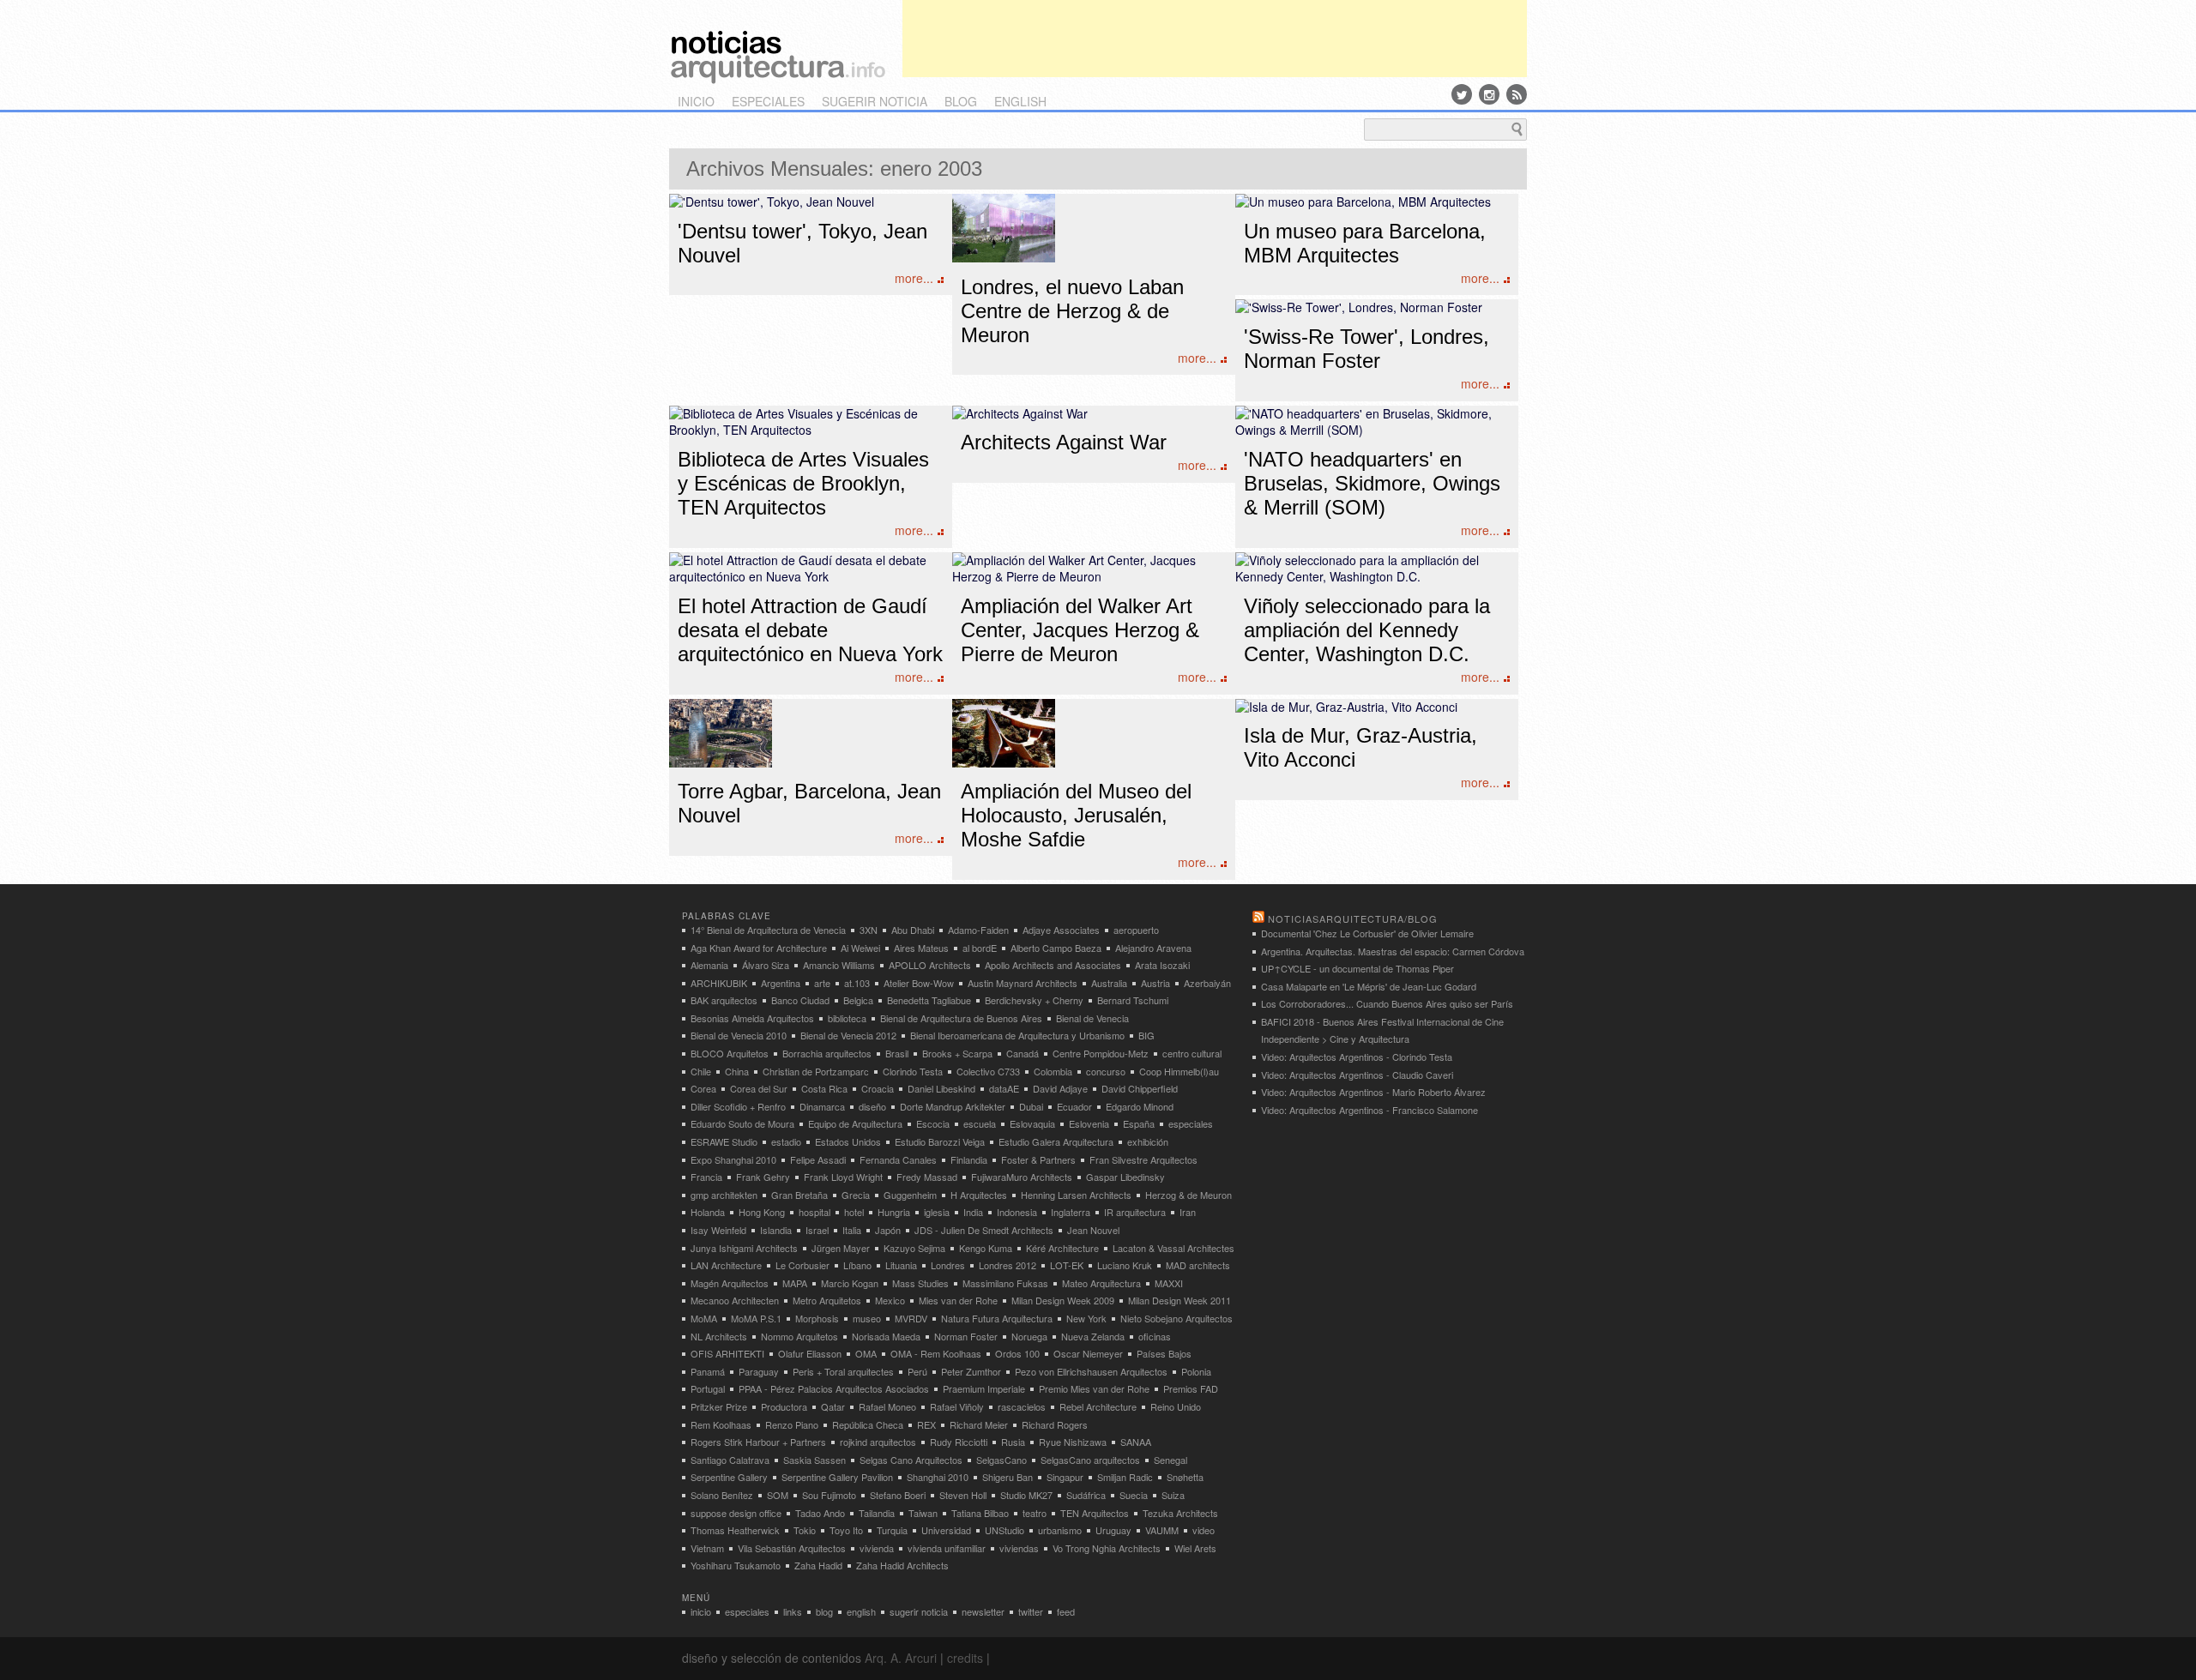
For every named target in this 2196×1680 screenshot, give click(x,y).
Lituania (901, 1265)
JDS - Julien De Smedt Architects (984, 1230)
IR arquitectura (1135, 1212)
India (973, 1212)
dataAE (1004, 1088)
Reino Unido (1176, 1406)
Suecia (1134, 1495)
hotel (854, 1212)
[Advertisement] (1215, 39)
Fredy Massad (927, 1177)
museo (867, 1318)
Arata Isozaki (1162, 965)
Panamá (708, 1371)
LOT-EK (1067, 1265)
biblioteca (847, 1018)
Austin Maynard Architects (1023, 983)
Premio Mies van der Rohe (1094, 1388)
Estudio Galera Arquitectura (1056, 1141)
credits (965, 1658)
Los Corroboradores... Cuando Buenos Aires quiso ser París (1387, 1003)
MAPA (795, 1283)
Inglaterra (1071, 1212)
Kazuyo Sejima (914, 1248)
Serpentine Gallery (729, 1477)
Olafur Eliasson (810, 1353)
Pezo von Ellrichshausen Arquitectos (1091, 1371)
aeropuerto (1136, 930)
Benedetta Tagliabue (929, 1000)
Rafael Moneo (887, 1406)
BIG (1146, 1035)
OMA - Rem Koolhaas (936, 1353)
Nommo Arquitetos (799, 1336)
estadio (786, 1141)
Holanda (708, 1212)
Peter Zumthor (971, 1371)
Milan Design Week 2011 (1179, 1300)
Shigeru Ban (1008, 1477)
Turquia (892, 1530)
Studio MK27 (1026, 1495)
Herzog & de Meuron (1188, 1195)
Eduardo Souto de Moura (742, 1123)
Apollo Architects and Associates (1053, 965)
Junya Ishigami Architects (744, 1248)
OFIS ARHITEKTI (727, 1353)
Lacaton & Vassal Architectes (1173, 1248)
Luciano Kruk (1125, 1265)
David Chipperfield (1140, 1088)
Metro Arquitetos (827, 1300)
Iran (1188, 1212)
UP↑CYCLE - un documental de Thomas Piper (1357, 968)
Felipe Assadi (818, 1159)
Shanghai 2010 (938, 1477)
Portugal (708, 1388)
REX (926, 1424)
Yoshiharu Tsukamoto (736, 1565)
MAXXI (1169, 1283)
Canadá (1023, 1053)
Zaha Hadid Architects (902, 1565)
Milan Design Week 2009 (1063, 1300)
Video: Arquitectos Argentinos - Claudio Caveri (1357, 1075)
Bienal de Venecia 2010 (739, 1035)
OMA (866, 1353)
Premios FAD (1191, 1388)
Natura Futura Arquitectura (997, 1318)
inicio (696, 101)
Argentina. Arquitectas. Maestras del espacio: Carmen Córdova (1393, 951)
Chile (701, 1071)
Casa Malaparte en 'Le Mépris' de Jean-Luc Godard (1369, 986)
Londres (948, 1265)
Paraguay (759, 1371)
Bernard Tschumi (1133, 1000)
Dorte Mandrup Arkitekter (953, 1106)
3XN (869, 930)
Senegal (1170, 1460)
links (793, 1611)
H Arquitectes (979, 1195)
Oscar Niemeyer (1088, 1353)
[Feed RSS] (1517, 94)
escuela (980, 1123)
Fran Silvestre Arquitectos (1143, 1159)
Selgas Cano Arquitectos (911, 1460)
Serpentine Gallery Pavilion (837, 1477)
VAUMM (1162, 1530)
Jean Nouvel (1093, 1230)
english (1020, 101)
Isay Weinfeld (718, 1230)
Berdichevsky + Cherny (1034, 1000)
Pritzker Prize (719, 1406)
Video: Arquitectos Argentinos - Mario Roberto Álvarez (1373, 1092)
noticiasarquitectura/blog (1353, 918)
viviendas (1019, 1548)
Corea (703, 1088)
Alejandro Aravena (1153, 948)
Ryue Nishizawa (1073, 1442)
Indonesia (1017, 1212)
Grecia (856, 1195)
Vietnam (707, 1548)
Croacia (878, 1088)
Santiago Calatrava (730, 1460)
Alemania (709, 965)
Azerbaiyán (1207, 983)
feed (1066, 1611)
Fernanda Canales (898, 1159)
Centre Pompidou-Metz (1101, 1053)
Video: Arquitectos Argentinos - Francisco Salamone (1369, 1110)
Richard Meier (979, 1424)
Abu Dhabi (913, 930)
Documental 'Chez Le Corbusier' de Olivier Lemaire (1367, 933)
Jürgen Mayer (841, 1248)
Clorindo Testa (913, 1071)
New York (1086, 1318)
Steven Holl (963, 1495)
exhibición (1148, 1141)
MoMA (704, 1318)
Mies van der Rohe (958, 1300)
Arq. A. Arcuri (901, 1658)
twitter (1031, 1611)
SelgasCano (1001, 1460)
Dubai (1031, 1106)
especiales (768, 101)
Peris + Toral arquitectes (843, 1371)
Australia (1109, 983)
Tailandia (877, 1513)
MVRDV (911, 1318)
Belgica (858, 1000)
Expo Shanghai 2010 (733, 1159)
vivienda (877, 1548)
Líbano (857, 1265)
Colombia (1053, 1071)
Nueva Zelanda (1093, 1336)
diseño (872, 1106)
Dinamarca (822, 1106)
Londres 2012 (1008, 1265)
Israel (817, 1230)
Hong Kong (762, 1212)
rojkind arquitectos (878, 1442)
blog (961, 101)
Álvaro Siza (766, 965)
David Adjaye (1060, 1088)
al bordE (980, 948)
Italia (852, 1230)
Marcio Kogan (850, 1283)
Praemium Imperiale (984, 1388)
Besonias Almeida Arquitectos (752, 1018)
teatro (1035, 1513)
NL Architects (719, 1336)
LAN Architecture (726, 1265)
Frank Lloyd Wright (843, 1177)
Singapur (1065, 1477)
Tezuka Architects (1180, 1513)
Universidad (946, 1530)
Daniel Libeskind (941, 1088)
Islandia (776, 1230)
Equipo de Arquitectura (855, 1123)
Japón (888, 1230)
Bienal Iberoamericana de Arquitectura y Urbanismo (1017, 1035)
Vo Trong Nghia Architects (1107, 1548)
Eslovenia (1089, 1123)
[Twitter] (1462, 94)
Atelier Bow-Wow (919, 983)
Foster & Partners (1038, 1159)
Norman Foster (966, 1336)
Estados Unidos (848, 1141)
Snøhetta (1185, 1477)
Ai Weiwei (860, 948)
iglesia (937, 1212)
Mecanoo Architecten (735, 1300)
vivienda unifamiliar (947, 1548)
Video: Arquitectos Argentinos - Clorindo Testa (1357, 1057)
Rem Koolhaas (721, 1424)
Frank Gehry (763, 1177)
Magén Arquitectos (730, 1283)
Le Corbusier (802, 1265)
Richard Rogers (1055, 1424)
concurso (1106, 1071)
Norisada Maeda (886, 1336)
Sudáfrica (1086, 1495)
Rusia (1013, 1442)
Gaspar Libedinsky (1125, 1177)
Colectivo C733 (988, 1071)
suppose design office (736, 1513)
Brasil (897, 1053)
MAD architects (1198, 1265)
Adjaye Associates (1061, 930)
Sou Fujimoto (829, 1495)
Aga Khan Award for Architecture (759, 948)
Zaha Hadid (818, 1565)
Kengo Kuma (986, 1248)
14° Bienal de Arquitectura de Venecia (768, 930)
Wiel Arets (1195, 1548)
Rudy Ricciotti (959, 1442)
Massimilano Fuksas (1005, 1283)
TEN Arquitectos (1095, 1513)
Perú (917, 1371)
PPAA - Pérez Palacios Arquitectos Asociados (834, 1388)
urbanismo (1060, 1530)
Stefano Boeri (898, 1495)
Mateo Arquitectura (1101, 1283)
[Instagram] (1489, 94)
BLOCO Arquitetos (730, 1053)
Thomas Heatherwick (735, 1530)
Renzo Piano (792, 1424)
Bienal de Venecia (1092, 1018)
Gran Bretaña (799, 1195)
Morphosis (817, 1318)
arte (822, 983)
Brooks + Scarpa (957, 1053)
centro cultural (1192, 1053)
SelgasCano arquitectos (1090, 1460)
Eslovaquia (1032, 1123)
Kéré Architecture (1062, 1248)
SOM (778, 1495)
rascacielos (1022, 1406)
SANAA (1136, 1442)
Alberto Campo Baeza (1056, 948)
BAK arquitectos (724, 1000)
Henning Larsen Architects (1076, 1195)
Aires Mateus (921, 948)
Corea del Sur (759, 1088)
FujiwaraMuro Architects (1022, 1177)
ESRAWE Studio (724, 1141)
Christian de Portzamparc (816, 1071)
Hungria (894, 1212)
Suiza (1173, 1495)
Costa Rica (824, 1088)
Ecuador (1074, 1106)
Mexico (890, 1300)
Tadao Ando (820, 1513)
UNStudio (1004, 1530)
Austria (1155, 983)
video (1204, 1530)
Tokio (805, 1530)
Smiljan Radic (1125, 1477)
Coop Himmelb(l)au (1179, 1071)
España (1139, 1123)
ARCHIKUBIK (719, 983)
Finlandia (969, 1159)
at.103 (857, 983)
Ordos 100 (1017, 1353)
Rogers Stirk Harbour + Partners (758, 1442)
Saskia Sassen (814, 1460)
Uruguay (1113, 1530)
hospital (814, 1212)
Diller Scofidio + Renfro (738, 1106)
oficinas (1155, 1336)
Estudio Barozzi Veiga (940, 1141)
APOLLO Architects (930, 965)
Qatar (833, 1406)
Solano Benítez (722, 1495)
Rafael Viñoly (957, 1406)
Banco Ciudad (800, 1000)
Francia (706, 1177)
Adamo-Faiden (978, 930)
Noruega (1029, 1336)
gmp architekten (724, 1195)
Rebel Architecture (1098, 1406)
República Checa (868, 1424)
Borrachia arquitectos (827, 1053)
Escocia (933, 1123)
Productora (784, 1406)
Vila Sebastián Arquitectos (792, 1548)
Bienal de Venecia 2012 (848, 1035)
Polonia (1196, 1371)
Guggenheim (910, 1195)
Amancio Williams (839, 965)
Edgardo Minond (1140, 1106)
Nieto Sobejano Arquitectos (1176, 1318)
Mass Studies (920, 1283)
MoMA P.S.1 (756, 1318)
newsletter (983, 1611)
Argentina (781, 983)
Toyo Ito (846, 1530)
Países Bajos (1164, 1353)
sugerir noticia (875, 101)
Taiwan (923, 1513)
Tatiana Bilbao (980, 1513)
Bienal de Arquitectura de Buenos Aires (961, 1018)
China (737, 1071)
